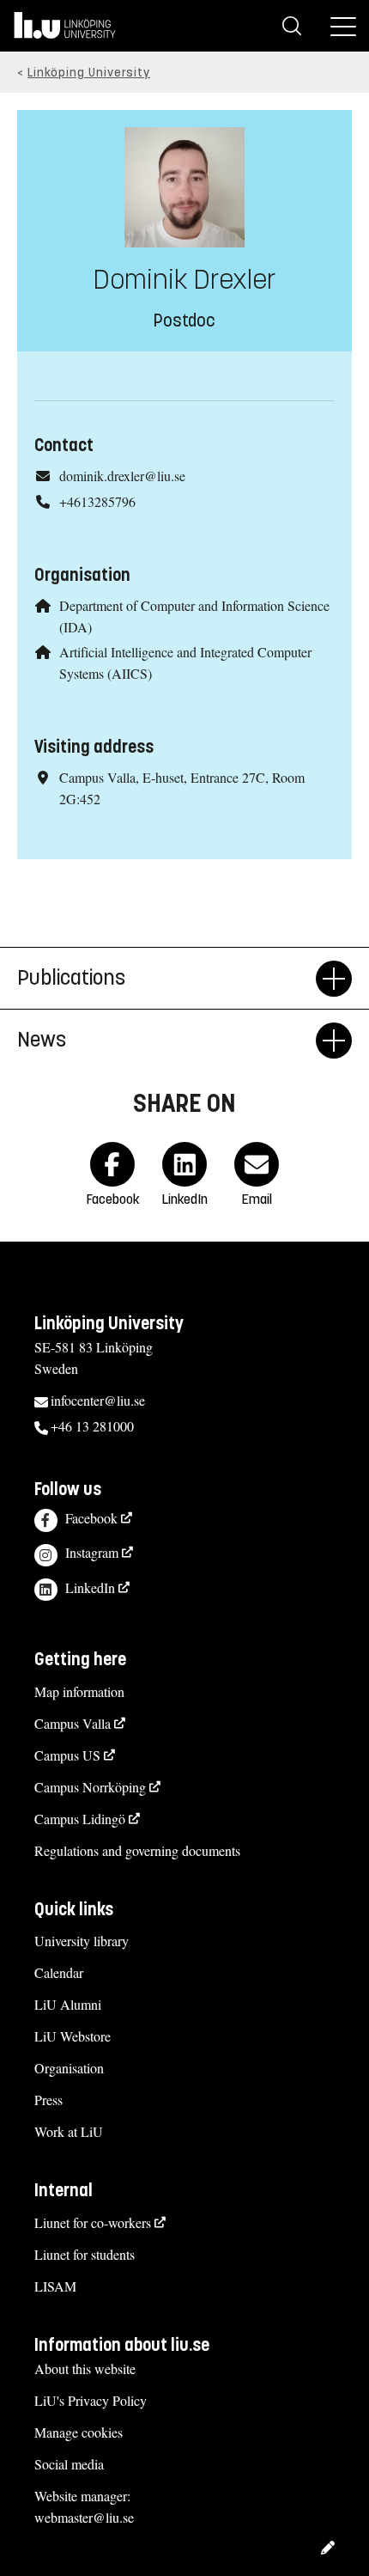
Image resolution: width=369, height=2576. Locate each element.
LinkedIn (90, 1587)
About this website (85, 2368)
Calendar (59, 1972)
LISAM (55, 2286)
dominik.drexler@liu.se (122, 476)
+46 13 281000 (92, 1426)
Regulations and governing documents (137, 1850)
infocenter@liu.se (98, 1400)
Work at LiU (69, 2131)
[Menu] (343, 26)
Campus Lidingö (80, 1819)
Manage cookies (79, 2432)
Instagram (92, 1552)
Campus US (67, 1755)
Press (48, 2100)
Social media (69, 2464)
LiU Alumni (68, 2004)
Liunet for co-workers (93, 2222)
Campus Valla (73, 1723)
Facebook (91, 1518)
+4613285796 (97, 501)
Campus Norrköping (90, 1787)
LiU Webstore (73, 2036)
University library (82, 1941)
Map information (79, 1691)
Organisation (69, 2068)
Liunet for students (85, 2254)
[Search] (292, 26)
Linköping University (89, 73)
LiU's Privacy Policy (91, 2400)
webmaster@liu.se (84, 2517)
